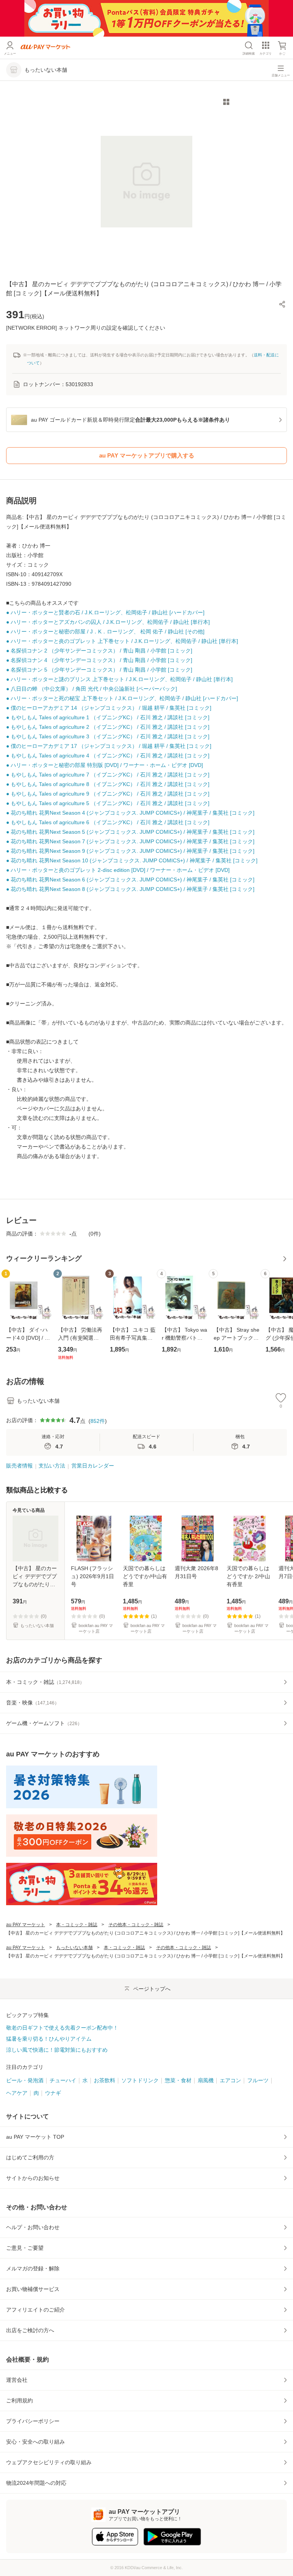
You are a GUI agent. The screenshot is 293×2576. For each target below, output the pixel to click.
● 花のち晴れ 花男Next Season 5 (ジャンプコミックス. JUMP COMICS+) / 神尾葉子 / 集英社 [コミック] (130, 832)
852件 (98, 1421)
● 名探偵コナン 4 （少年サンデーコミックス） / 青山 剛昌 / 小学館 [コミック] (99, 660)
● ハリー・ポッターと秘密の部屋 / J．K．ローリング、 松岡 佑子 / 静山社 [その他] (105, 632)
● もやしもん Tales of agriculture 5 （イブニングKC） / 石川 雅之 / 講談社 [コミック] (108, 803)
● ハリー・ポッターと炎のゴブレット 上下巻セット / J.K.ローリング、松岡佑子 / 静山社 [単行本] (122, 641)
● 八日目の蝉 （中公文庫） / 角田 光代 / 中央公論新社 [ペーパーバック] (92, 689)
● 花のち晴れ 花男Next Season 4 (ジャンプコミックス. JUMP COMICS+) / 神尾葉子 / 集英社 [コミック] (130, 813)
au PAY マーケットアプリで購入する (147, 455)
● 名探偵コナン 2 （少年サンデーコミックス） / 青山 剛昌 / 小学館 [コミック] (99, 651)
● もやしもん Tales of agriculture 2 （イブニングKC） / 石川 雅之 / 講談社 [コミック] (108, 727)
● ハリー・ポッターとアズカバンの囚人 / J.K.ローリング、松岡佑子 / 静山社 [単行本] (108, 622)
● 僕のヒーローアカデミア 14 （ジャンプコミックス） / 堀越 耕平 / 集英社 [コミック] (109, 708)
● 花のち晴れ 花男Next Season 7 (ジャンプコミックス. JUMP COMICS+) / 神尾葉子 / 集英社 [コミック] (130, 841)
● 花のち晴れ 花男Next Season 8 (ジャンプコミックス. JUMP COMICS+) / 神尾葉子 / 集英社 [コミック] (130, 889)
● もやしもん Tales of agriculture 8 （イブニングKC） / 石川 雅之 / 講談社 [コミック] (108, 784)
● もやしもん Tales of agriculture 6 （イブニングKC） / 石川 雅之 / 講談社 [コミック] (108, 822)
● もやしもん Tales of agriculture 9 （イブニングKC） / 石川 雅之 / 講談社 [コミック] (108, 794)
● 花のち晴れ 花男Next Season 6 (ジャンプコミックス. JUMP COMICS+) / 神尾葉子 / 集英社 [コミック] (130, 880)
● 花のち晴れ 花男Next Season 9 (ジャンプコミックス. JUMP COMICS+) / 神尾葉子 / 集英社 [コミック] (130, 851)
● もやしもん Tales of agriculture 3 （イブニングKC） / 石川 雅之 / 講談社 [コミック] (108, 736)
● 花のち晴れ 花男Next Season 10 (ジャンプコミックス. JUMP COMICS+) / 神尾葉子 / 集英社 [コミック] (132, 860)
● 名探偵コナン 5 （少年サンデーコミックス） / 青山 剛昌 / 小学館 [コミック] (99, 670)
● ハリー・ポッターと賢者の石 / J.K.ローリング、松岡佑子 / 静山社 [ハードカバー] (105, 612)
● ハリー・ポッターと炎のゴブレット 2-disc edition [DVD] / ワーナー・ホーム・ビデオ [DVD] (118, 870)
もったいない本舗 (74, 1948)
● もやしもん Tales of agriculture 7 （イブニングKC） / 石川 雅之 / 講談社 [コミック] (108, 775)
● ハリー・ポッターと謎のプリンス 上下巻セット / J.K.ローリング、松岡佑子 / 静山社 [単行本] (119, 679)
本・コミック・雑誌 (77, 1925)
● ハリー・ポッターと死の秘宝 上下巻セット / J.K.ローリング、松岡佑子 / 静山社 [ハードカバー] (122, 698)
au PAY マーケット (26, 1925)
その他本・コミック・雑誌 (136, 1925)
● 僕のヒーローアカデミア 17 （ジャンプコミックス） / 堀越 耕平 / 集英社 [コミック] (109, 746)
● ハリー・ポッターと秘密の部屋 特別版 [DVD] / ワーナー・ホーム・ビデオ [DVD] (105, 765)
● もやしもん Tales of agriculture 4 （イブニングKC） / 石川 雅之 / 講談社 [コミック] (108, 756)
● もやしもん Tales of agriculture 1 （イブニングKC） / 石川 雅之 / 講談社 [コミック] (108, 717)
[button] (282, 304)
